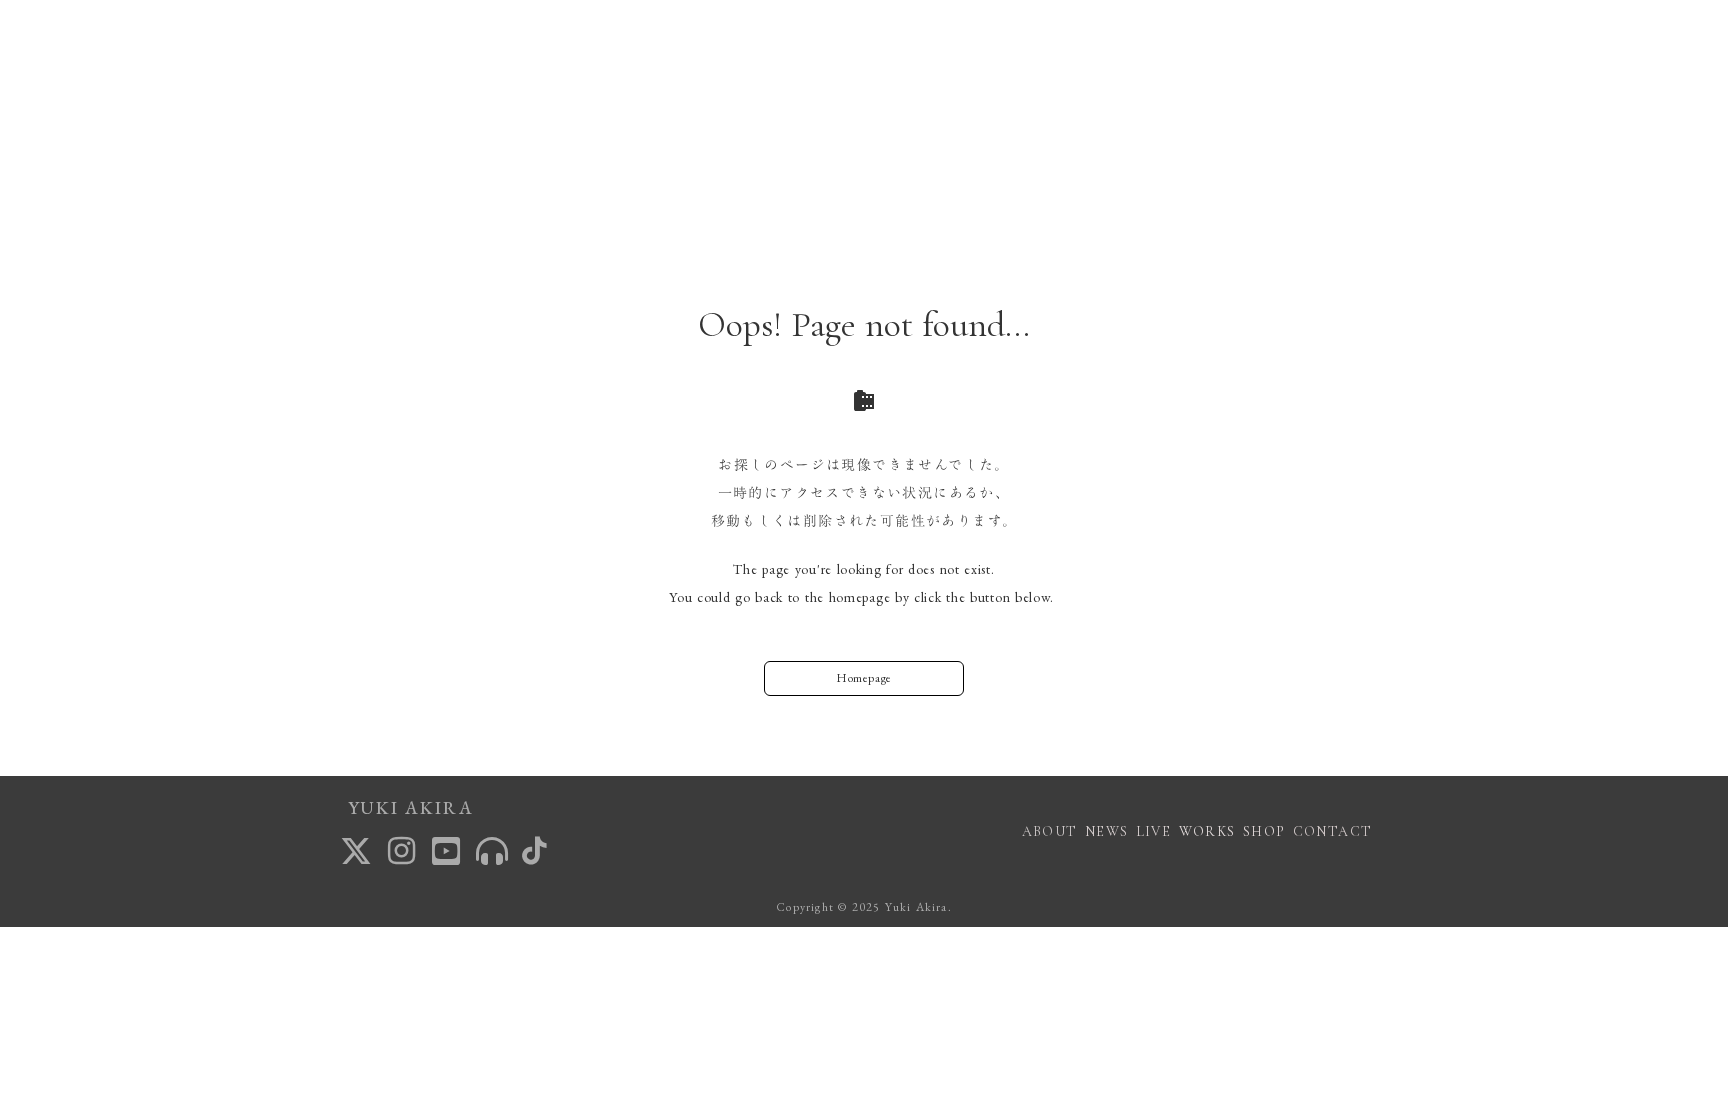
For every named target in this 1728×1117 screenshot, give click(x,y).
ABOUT (1050, 831)
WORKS (1207, 831)
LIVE (1154, 831)
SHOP (1264, 831)
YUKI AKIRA (411, 807)
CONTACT (1333, 831)
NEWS (1107, 831)
